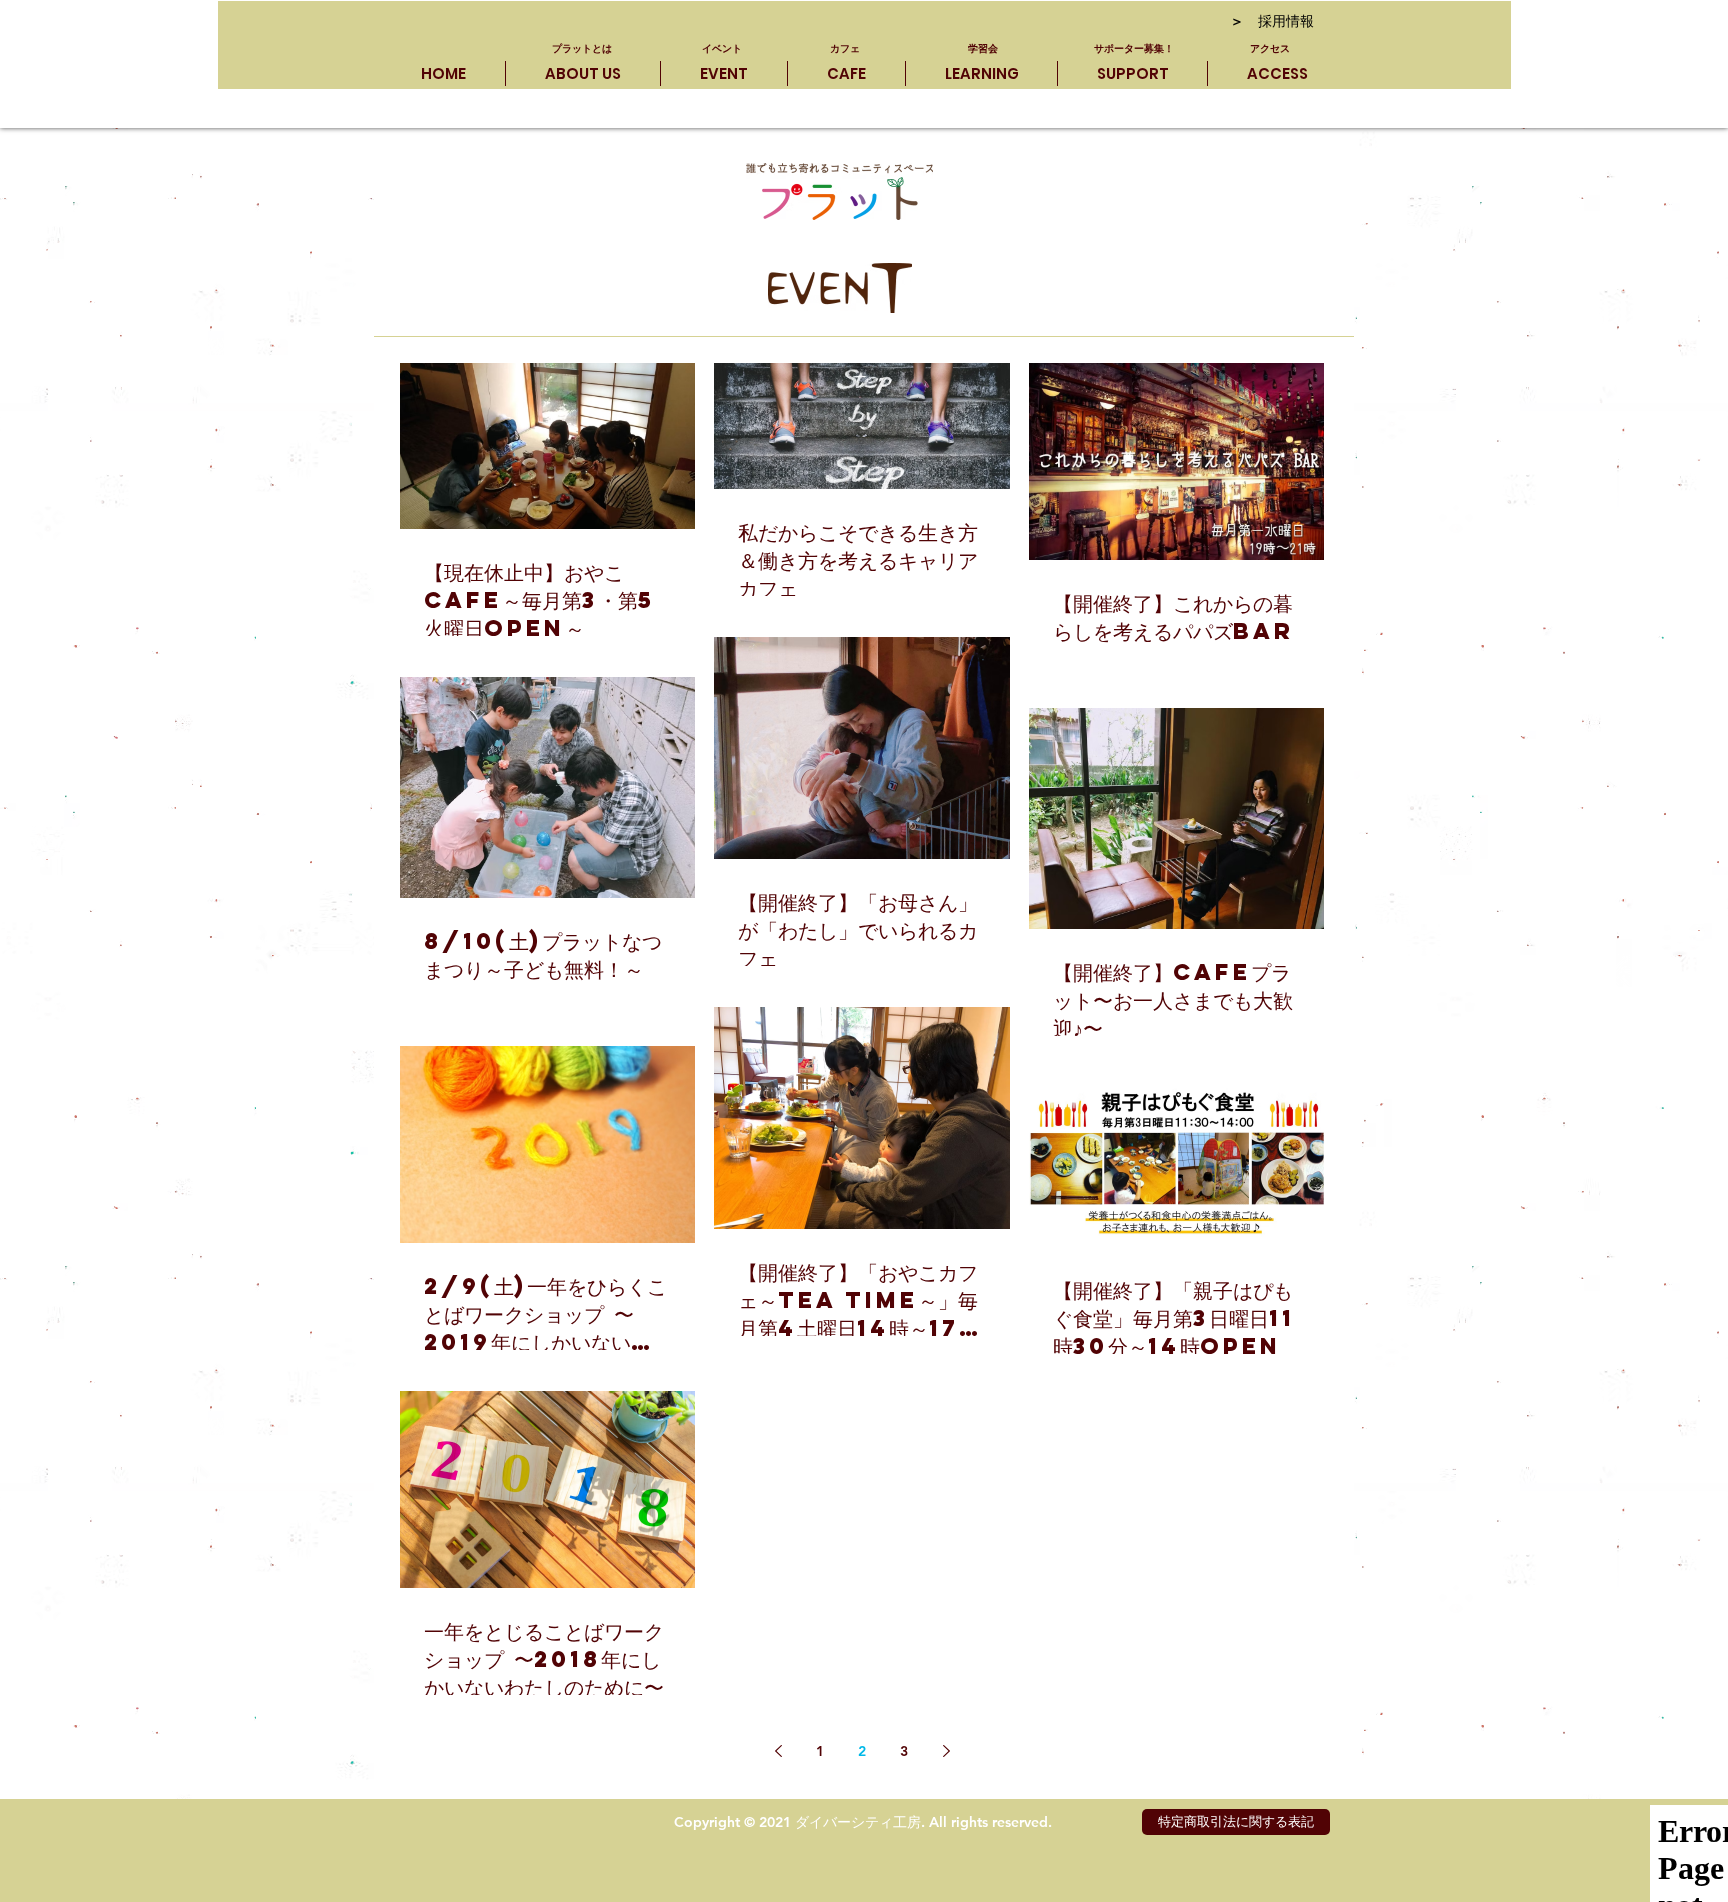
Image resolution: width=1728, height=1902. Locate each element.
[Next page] (946, 1751)
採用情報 (1272, 22)
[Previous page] (778, 1751)
